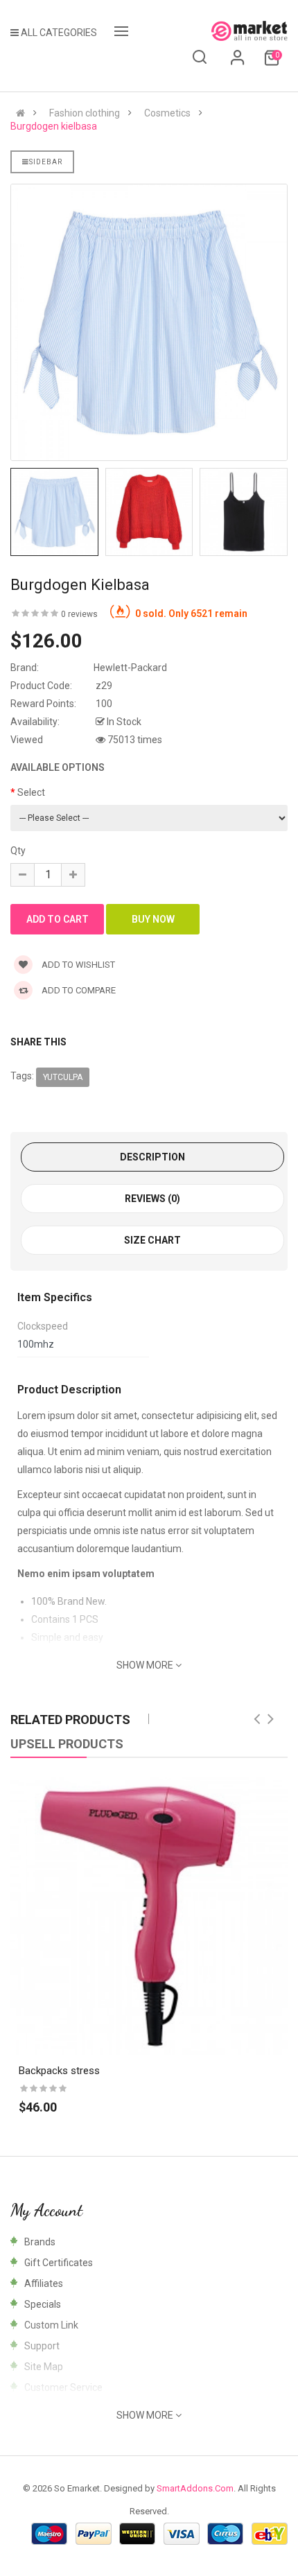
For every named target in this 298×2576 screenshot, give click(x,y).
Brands (40, 2242)
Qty (18, 851)
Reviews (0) (152, 1199)
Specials (43, 2304)
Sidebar (46, 162)
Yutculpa (63, 1077)
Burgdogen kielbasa (54, 126)
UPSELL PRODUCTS (67, 1744)
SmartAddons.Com (195, 2488)
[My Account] (238, 62)
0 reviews (79, 614)
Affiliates (44, 2283)
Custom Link (51, 2325)
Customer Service (63, 2387)
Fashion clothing (85, 113)
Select (31, 792)
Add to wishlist (77, 965)
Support (42, 2346)
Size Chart (152, 1240)
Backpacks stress (59, 2071)
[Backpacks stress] (149, 1916)
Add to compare (78, 990)
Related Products (70, 1720)
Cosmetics (167, 113)
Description (152, 1157)
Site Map (44, 2367)
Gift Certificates (59, 2263)
